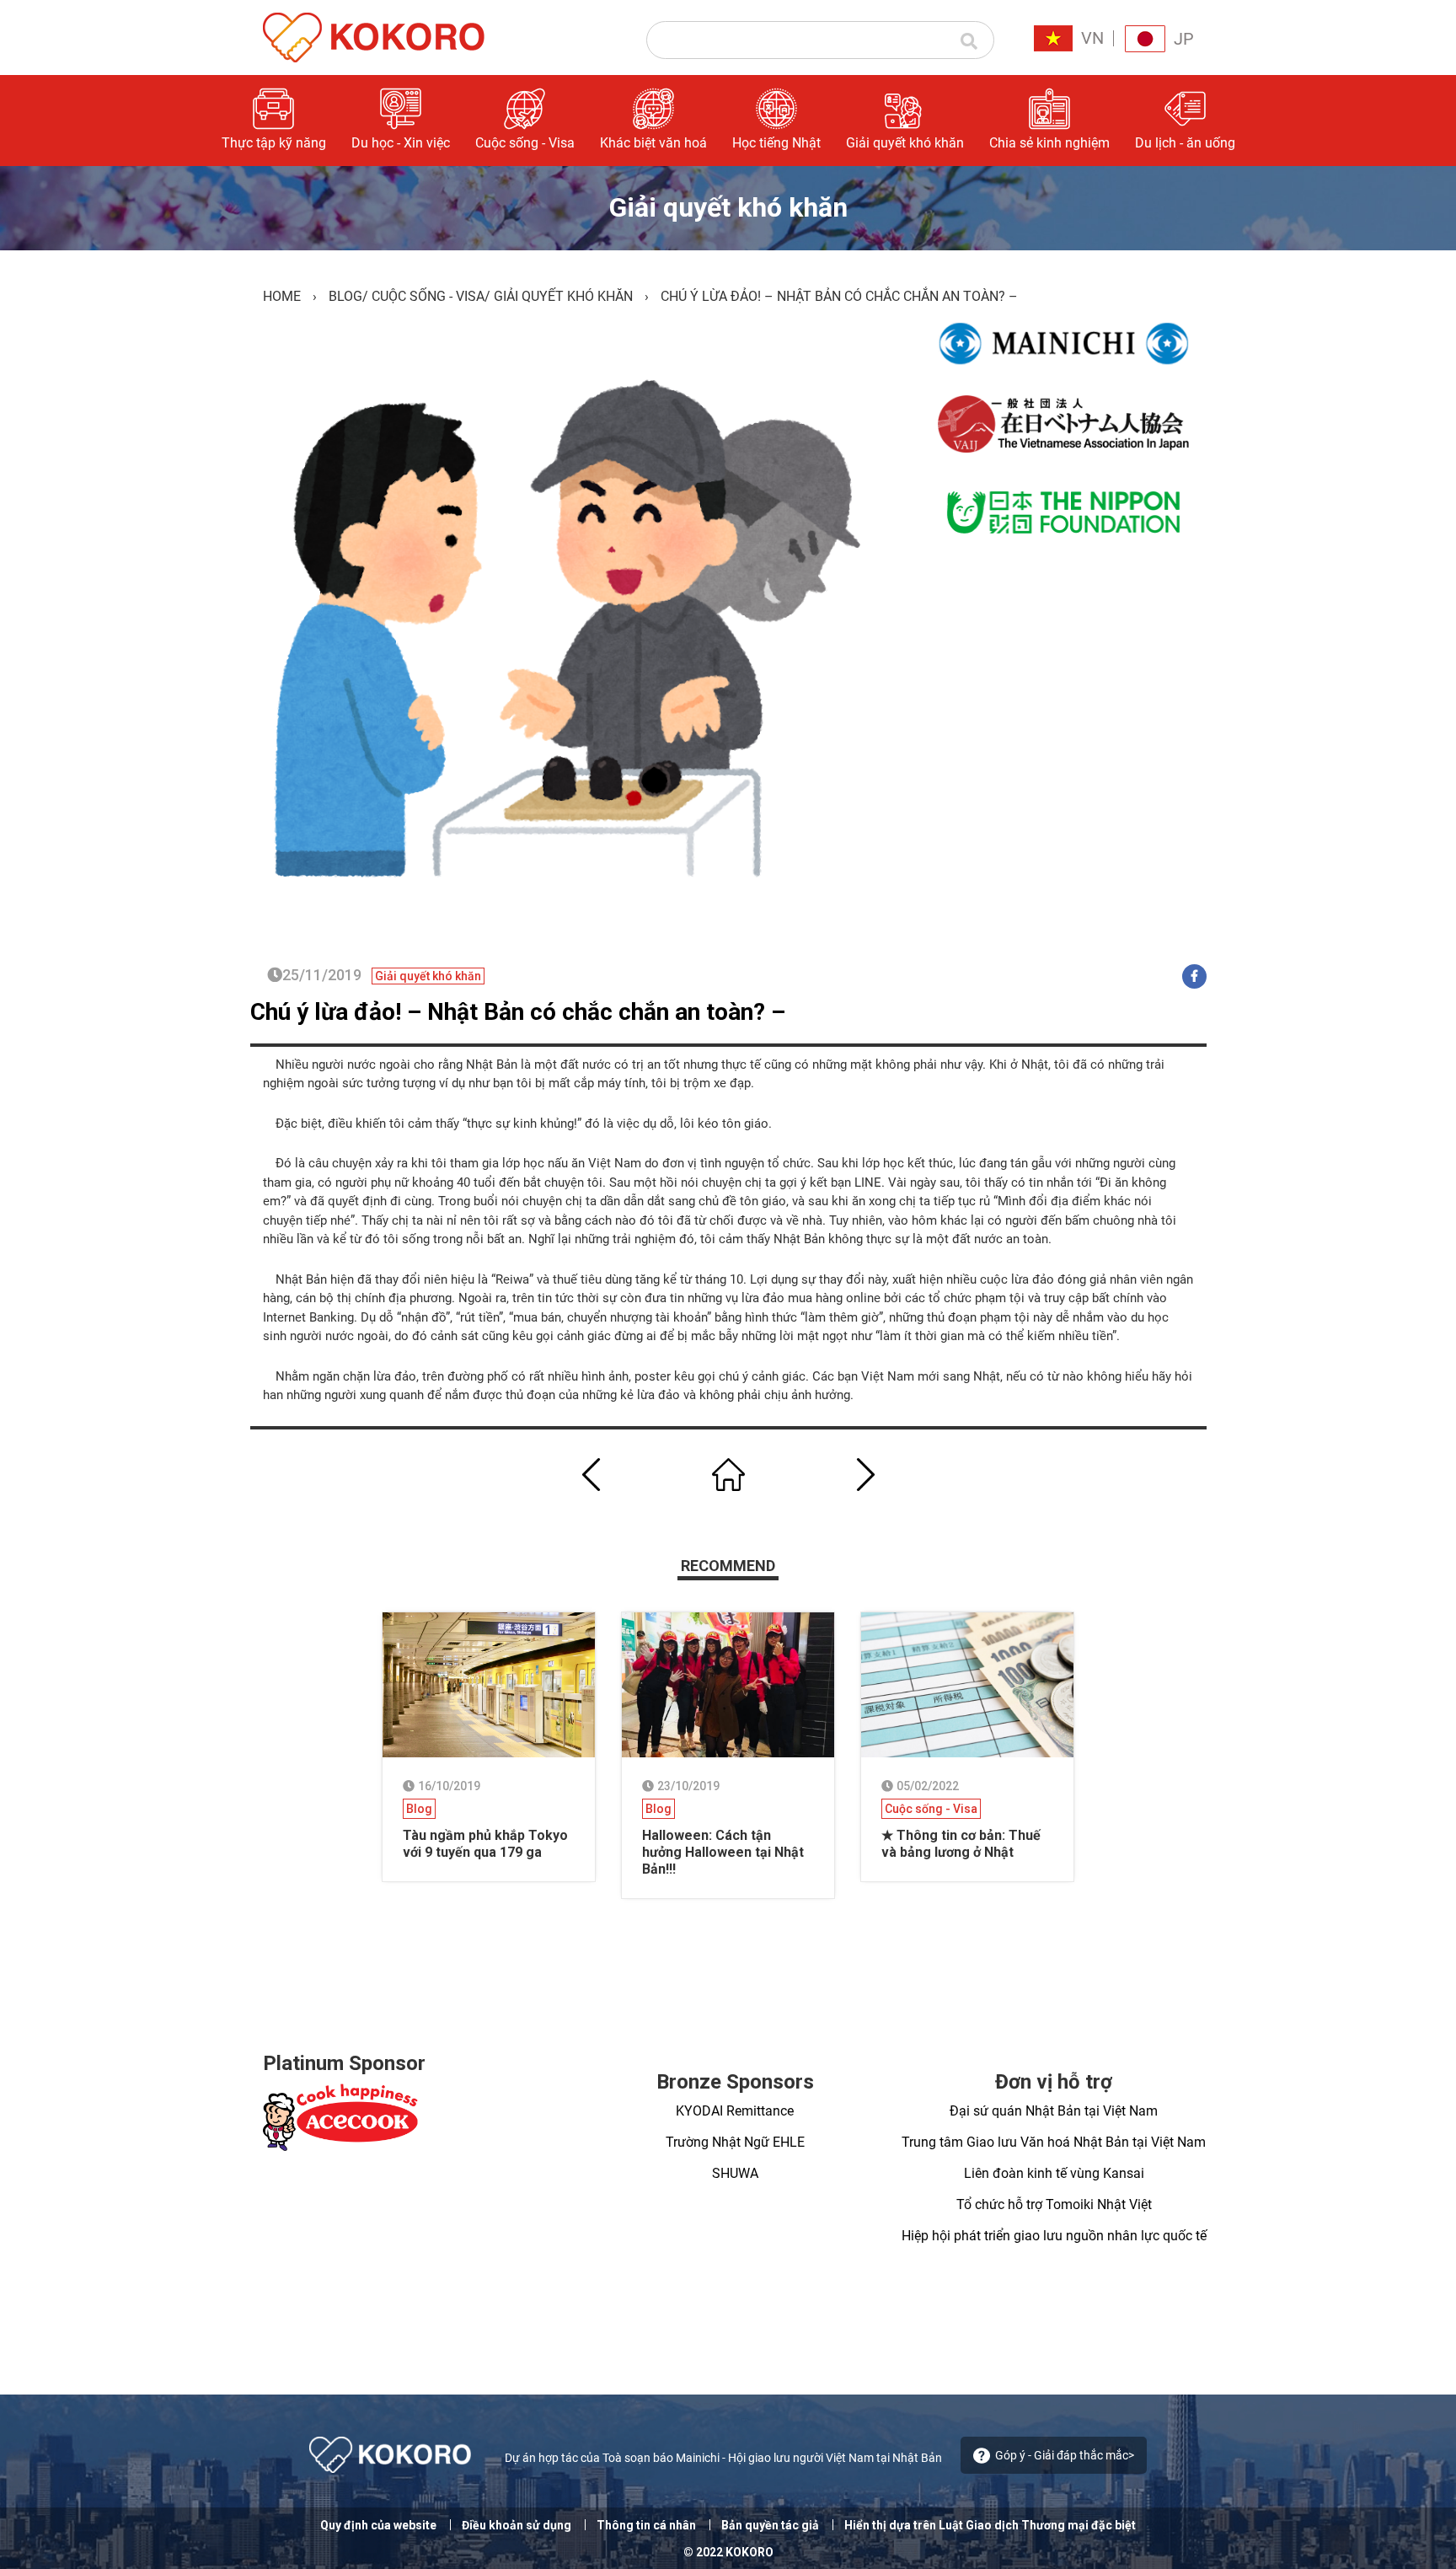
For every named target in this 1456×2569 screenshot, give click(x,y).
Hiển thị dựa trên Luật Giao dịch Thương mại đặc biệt (990, 2525)
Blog (345, 296)
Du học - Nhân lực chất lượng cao (1036, 247)
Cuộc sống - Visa (428, 296)
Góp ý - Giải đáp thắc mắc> (1065, 2455)
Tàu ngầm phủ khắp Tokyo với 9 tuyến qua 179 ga (485, 1844)
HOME (282, 296)
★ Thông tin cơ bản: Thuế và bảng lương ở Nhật (961, 1844)
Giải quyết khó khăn (563, 296)
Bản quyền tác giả (770, 2525)
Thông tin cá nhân (646, 2525)
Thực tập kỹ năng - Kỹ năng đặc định (1031, 193)
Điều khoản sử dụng (517, 2525)
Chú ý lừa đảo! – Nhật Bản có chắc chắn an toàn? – (518, 1012)
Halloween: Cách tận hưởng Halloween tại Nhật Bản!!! (723, 1852)
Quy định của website (378, 2525)
